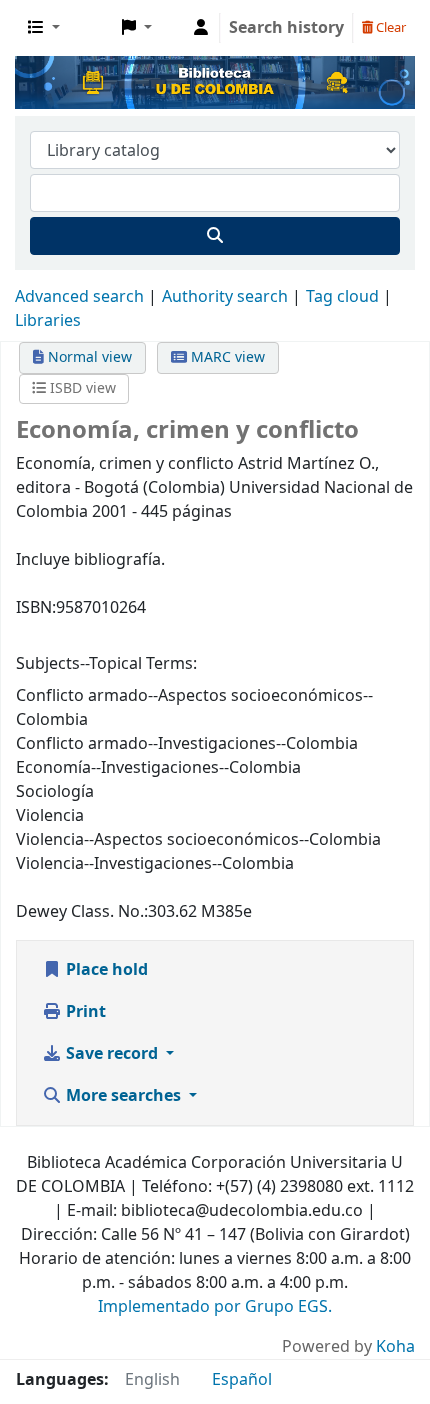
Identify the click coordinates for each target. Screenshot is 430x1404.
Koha (395, 1347)
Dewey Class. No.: (82, 912)
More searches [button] (123, 1096)
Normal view (88, 357)
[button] (44, 28)
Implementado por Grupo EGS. (215, 1307)
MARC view (226, 357)
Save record (112, 1054)
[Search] (215, 236)
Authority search (225, 297)
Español (242, 1380)
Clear (389, 27)
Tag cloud (342, 297)
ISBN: (36, 608)
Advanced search (79, 297)
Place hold (105, 970)
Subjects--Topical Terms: (106, 664)
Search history (286, 28)
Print (84, 1012)
